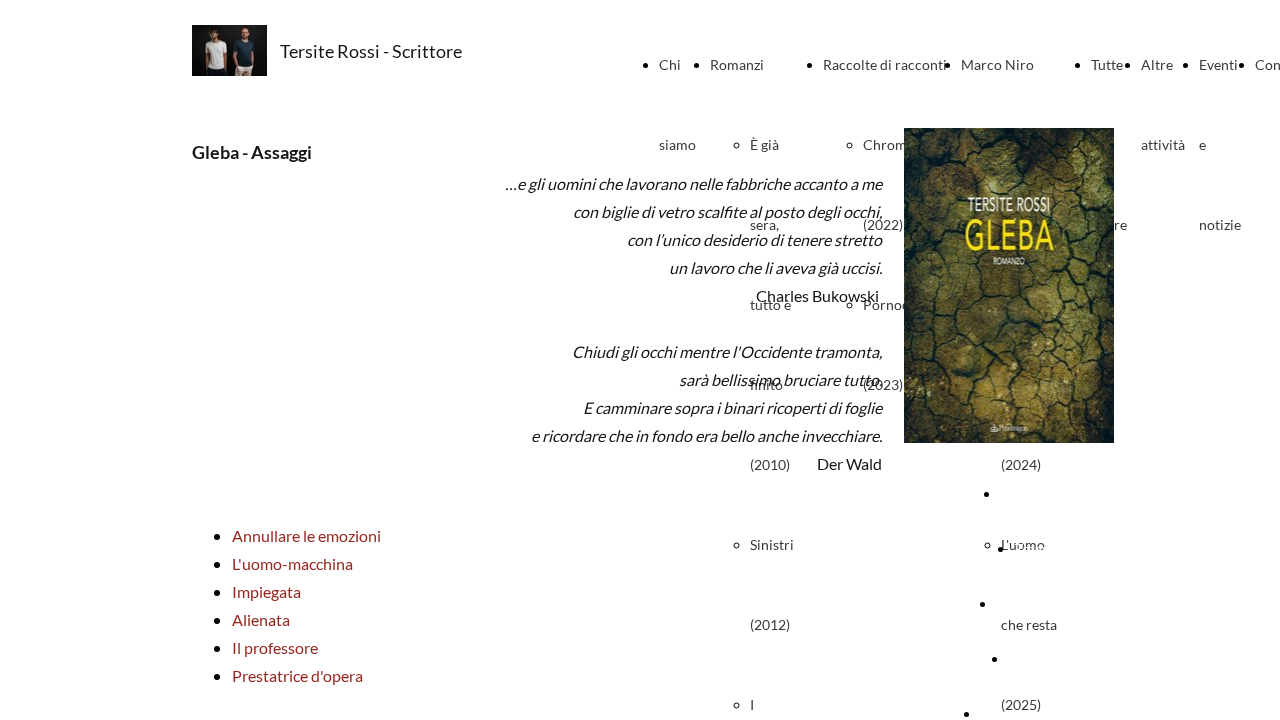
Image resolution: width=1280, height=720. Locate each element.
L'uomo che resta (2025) (1029, 624)
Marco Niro (997, 64)
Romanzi (737, 64)
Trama (1033, 548)
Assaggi (1033, 658)
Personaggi (1031, 603)
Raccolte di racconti (885, 64)
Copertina (1031, 493)
